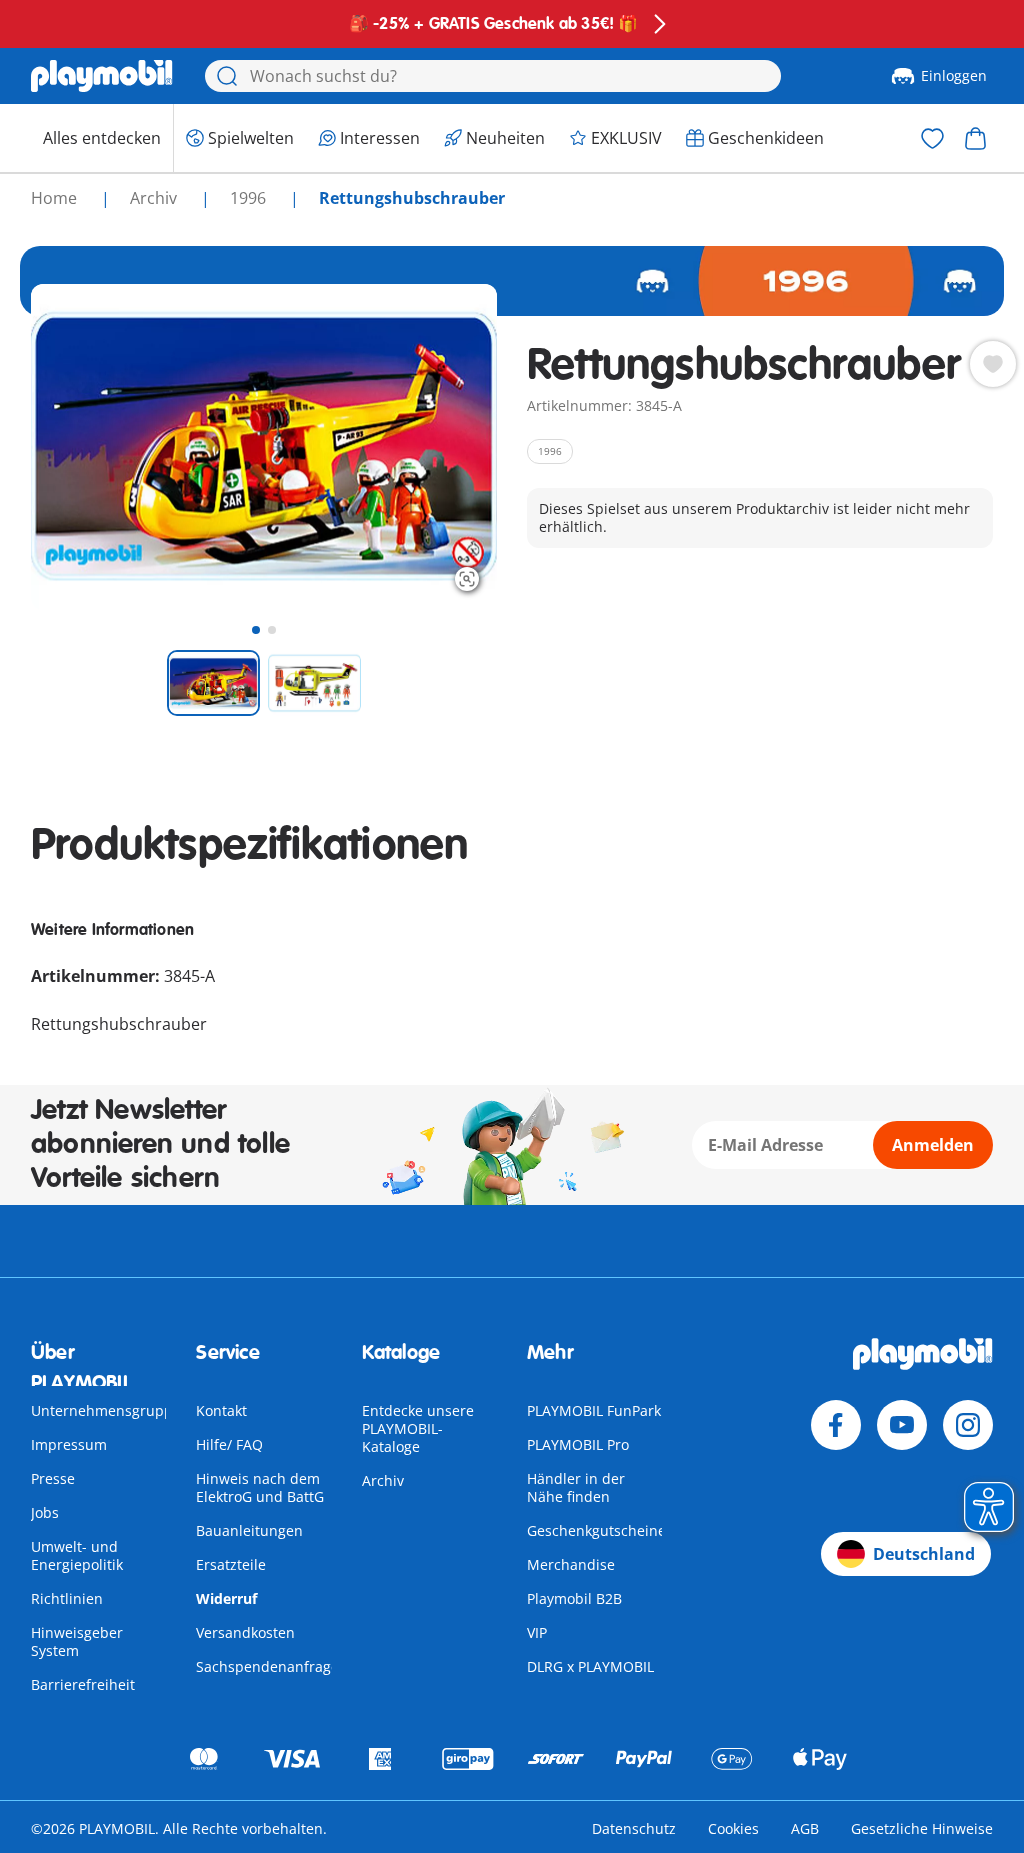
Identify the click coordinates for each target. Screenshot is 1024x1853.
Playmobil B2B (574, 1598)
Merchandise (571, 1564)
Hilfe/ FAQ (229, 1444)
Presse (53, 1478)
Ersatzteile (231, 1564)
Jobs (45, 1512)
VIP (537, 1632)
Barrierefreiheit (83, 1684)
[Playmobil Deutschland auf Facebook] (836, 1425)
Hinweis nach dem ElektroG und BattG (260, 1487)
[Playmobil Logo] (102, 76)
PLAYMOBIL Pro (578, 1444)
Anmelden (933, 1145)
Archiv (383, 1480)
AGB (805, 1828)
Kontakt (221, 1410)
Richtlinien (67, 1598)
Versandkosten (245, 1632)
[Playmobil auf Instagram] (968, 1425)
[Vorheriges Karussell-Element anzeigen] (83, 447)
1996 (250, 198)
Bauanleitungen (249, 1530)
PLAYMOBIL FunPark (594, 1410)
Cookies (733, 1828)
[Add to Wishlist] (993, 364)
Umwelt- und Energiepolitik (77, 1555)
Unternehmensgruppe (106, 1410)
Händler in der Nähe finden (576, 1487)
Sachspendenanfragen (272, 1666)
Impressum (69, 1444)
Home (56, 198)
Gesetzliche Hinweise (922, 1828)
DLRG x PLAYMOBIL (590, 1666)
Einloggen (954, 75)
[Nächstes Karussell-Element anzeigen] (445, 447)
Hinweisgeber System (77, 1641)
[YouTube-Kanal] (902, 1425)
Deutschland (924, 1554)
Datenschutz (634, 1828)
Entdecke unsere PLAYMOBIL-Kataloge (418, 1428)
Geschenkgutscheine (596, 1530)
